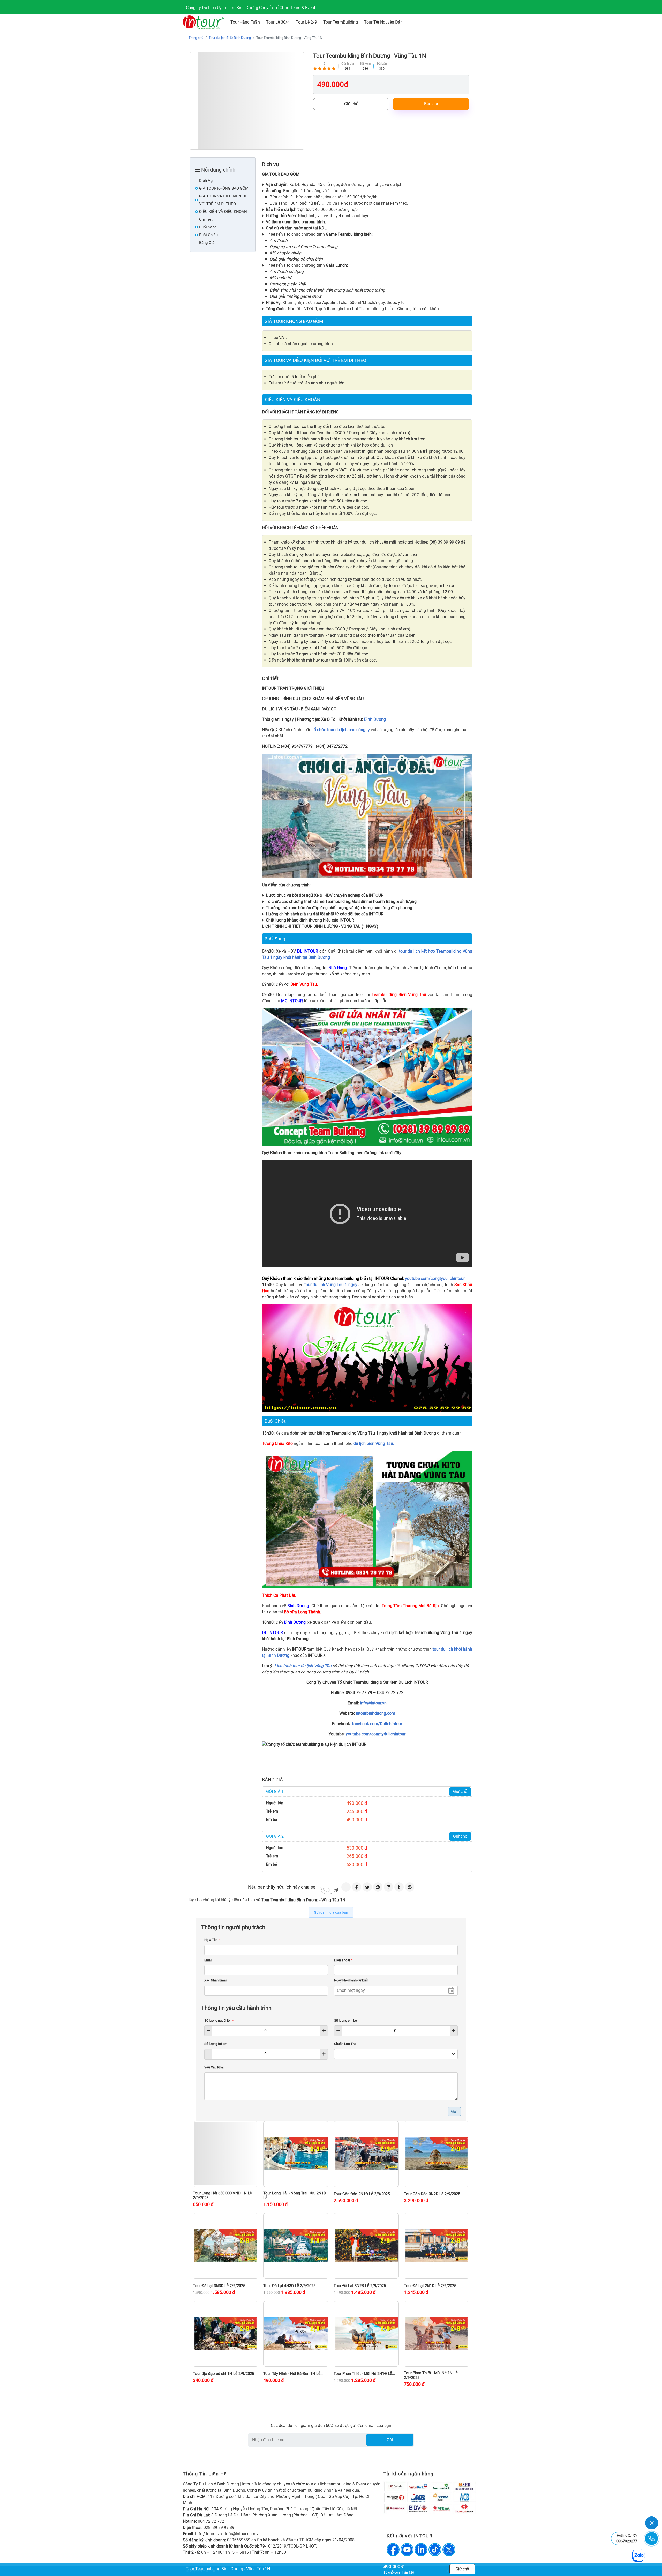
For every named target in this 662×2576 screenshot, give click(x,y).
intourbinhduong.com (375, 1713)
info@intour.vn (373, 1703)
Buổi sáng (208, 227)
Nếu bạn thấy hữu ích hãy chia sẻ (282, 1887)
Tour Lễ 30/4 (278, 22)
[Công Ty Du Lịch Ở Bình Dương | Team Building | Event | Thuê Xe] (203, 22)
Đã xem (365, 64)
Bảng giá (207, 243)
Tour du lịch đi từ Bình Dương (230, 38)
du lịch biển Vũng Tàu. (374, 1443)
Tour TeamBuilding (341, 22)
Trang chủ (196, 38)
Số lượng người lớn (219, 2020)
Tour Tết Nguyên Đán (383, 22)
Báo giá (431, 104)
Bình (271, 1655)
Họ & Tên (212, 1940)
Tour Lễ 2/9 (306, 22)
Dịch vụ (206, 181)
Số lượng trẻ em (216, 2044)
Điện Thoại (343, 1960)
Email (208, 1960)
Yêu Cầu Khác (215, 2067)
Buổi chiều (208, 235)
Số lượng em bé (345, 2020)
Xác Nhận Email (216, 1980)
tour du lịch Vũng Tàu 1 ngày (331, 1285)
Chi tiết (206, 219)
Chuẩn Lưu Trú (345, 2044)
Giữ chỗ (351, 104)
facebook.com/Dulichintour (377, 1724)
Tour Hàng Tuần (245, 22)
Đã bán (382, 64)
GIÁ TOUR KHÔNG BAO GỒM (224, 188)
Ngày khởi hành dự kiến (351, 1980)
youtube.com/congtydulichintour (435, 1278)
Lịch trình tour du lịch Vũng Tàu (303, 1666)
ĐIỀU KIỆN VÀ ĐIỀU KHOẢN (223, 212)
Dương (283, 1655)
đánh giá (348, 64)
